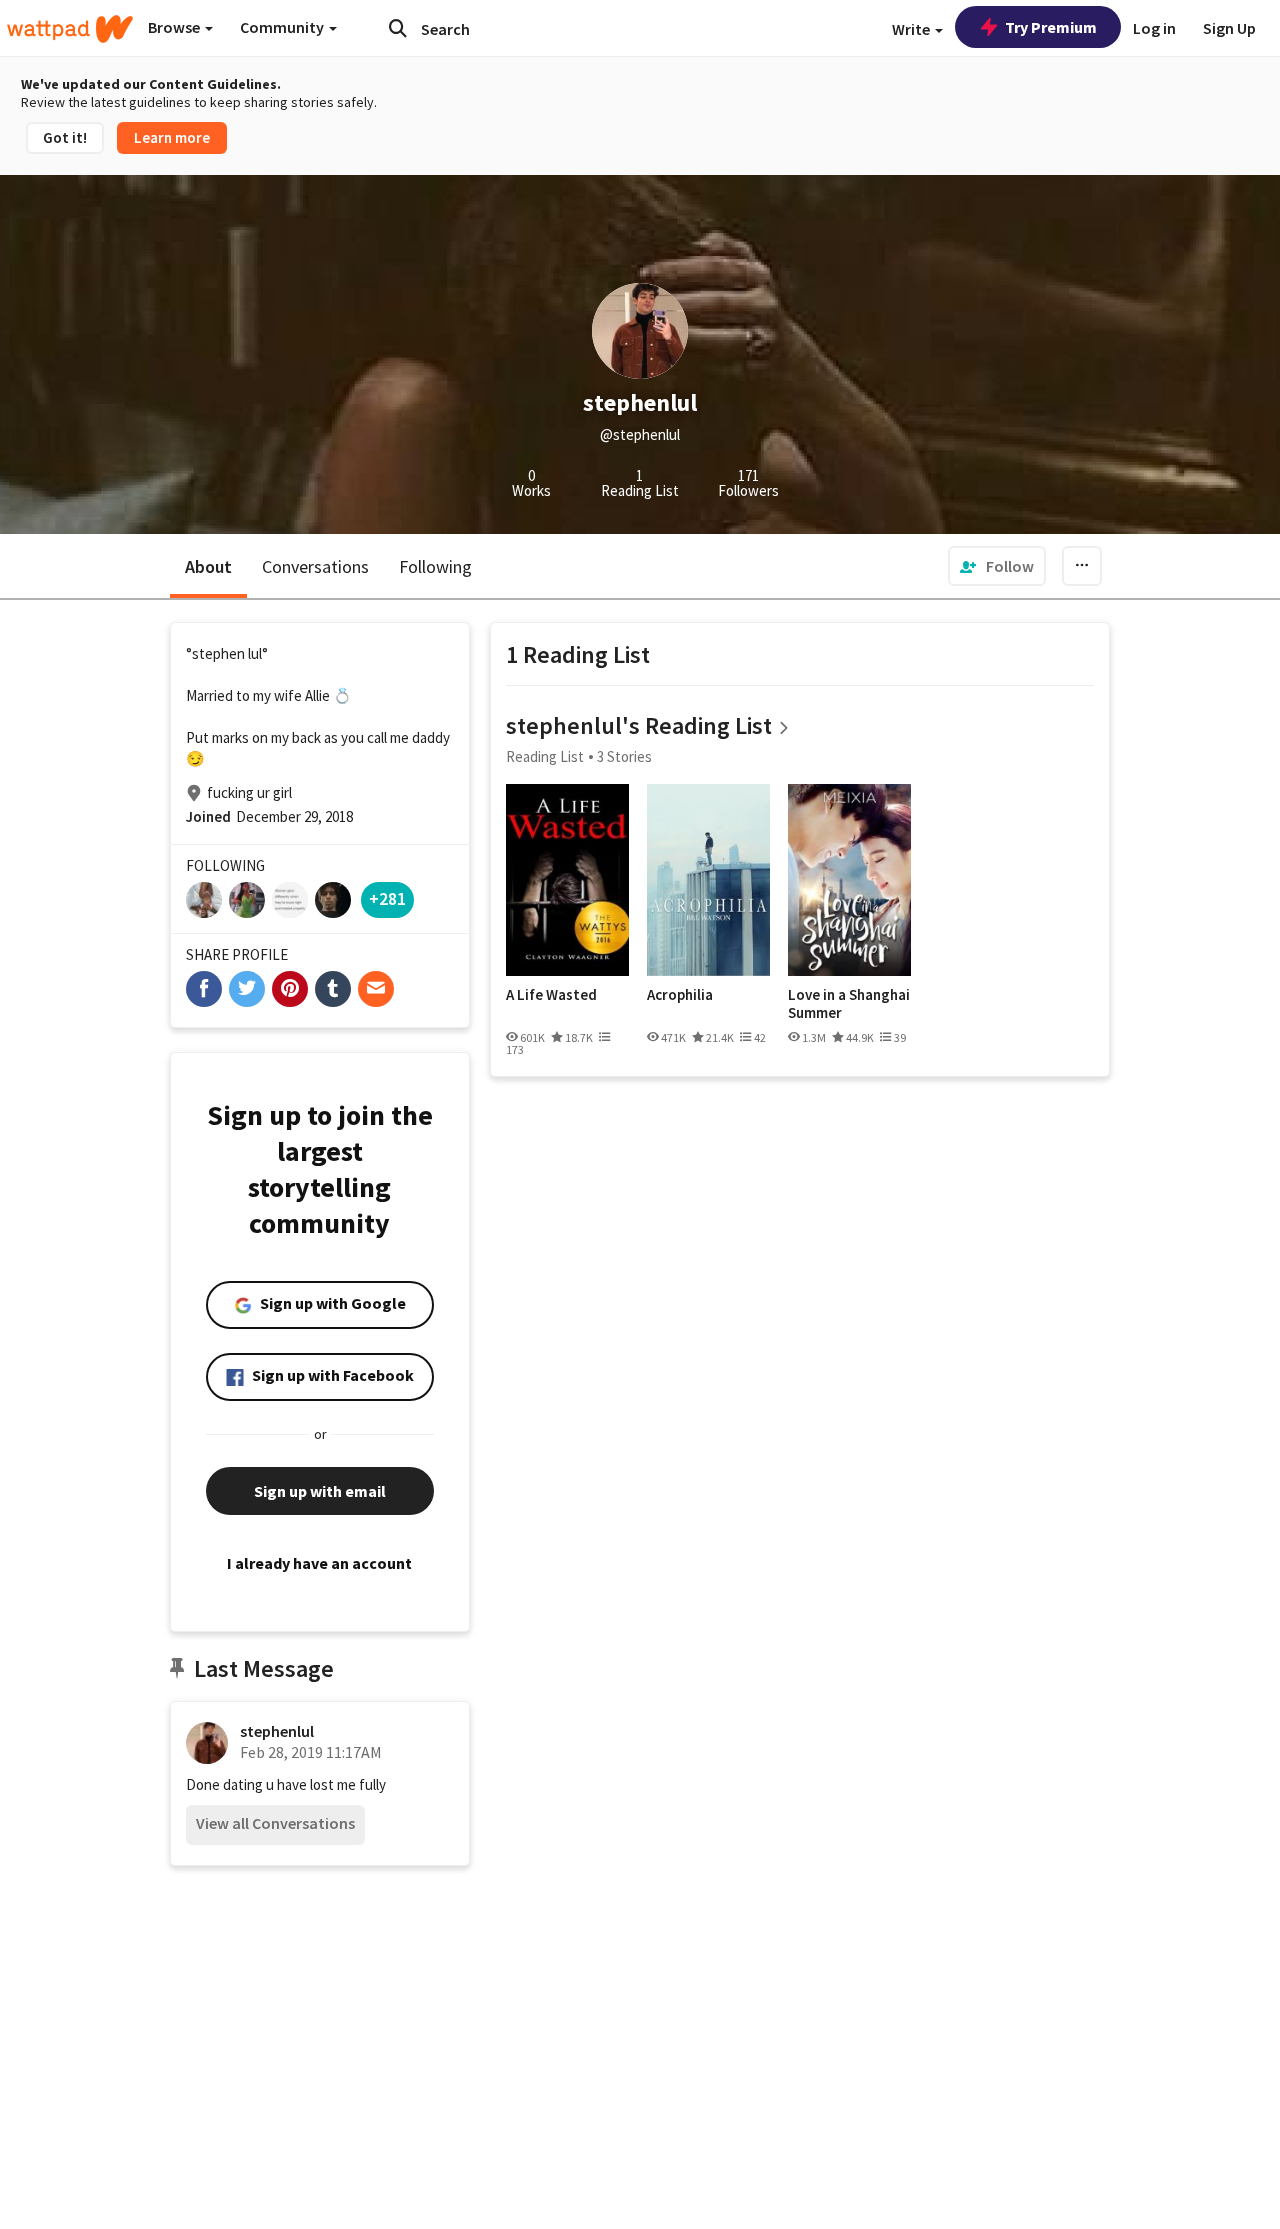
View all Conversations (275, 1823)
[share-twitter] (247, 989)
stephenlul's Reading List (639, 725)
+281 (387, 898)
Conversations (315, 566)
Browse (175, 27)
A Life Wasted (551, 995)
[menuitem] (997, 566)
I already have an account (319, 1563)
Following (435, 566)
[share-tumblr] (333, 989)
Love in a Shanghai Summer (849, 1003)
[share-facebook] (204, 989)
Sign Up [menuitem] (1229, 28)
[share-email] (376, 989)
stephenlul (277, 1731)
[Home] (70, 29)
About (208, 566)
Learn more (172, 137)
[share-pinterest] (290, 989)
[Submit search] (398, 28)
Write (912, 29)
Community (283, 27)
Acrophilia (680, 995)
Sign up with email (320, 1491)
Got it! (65, 137)
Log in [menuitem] (1154, 28)
